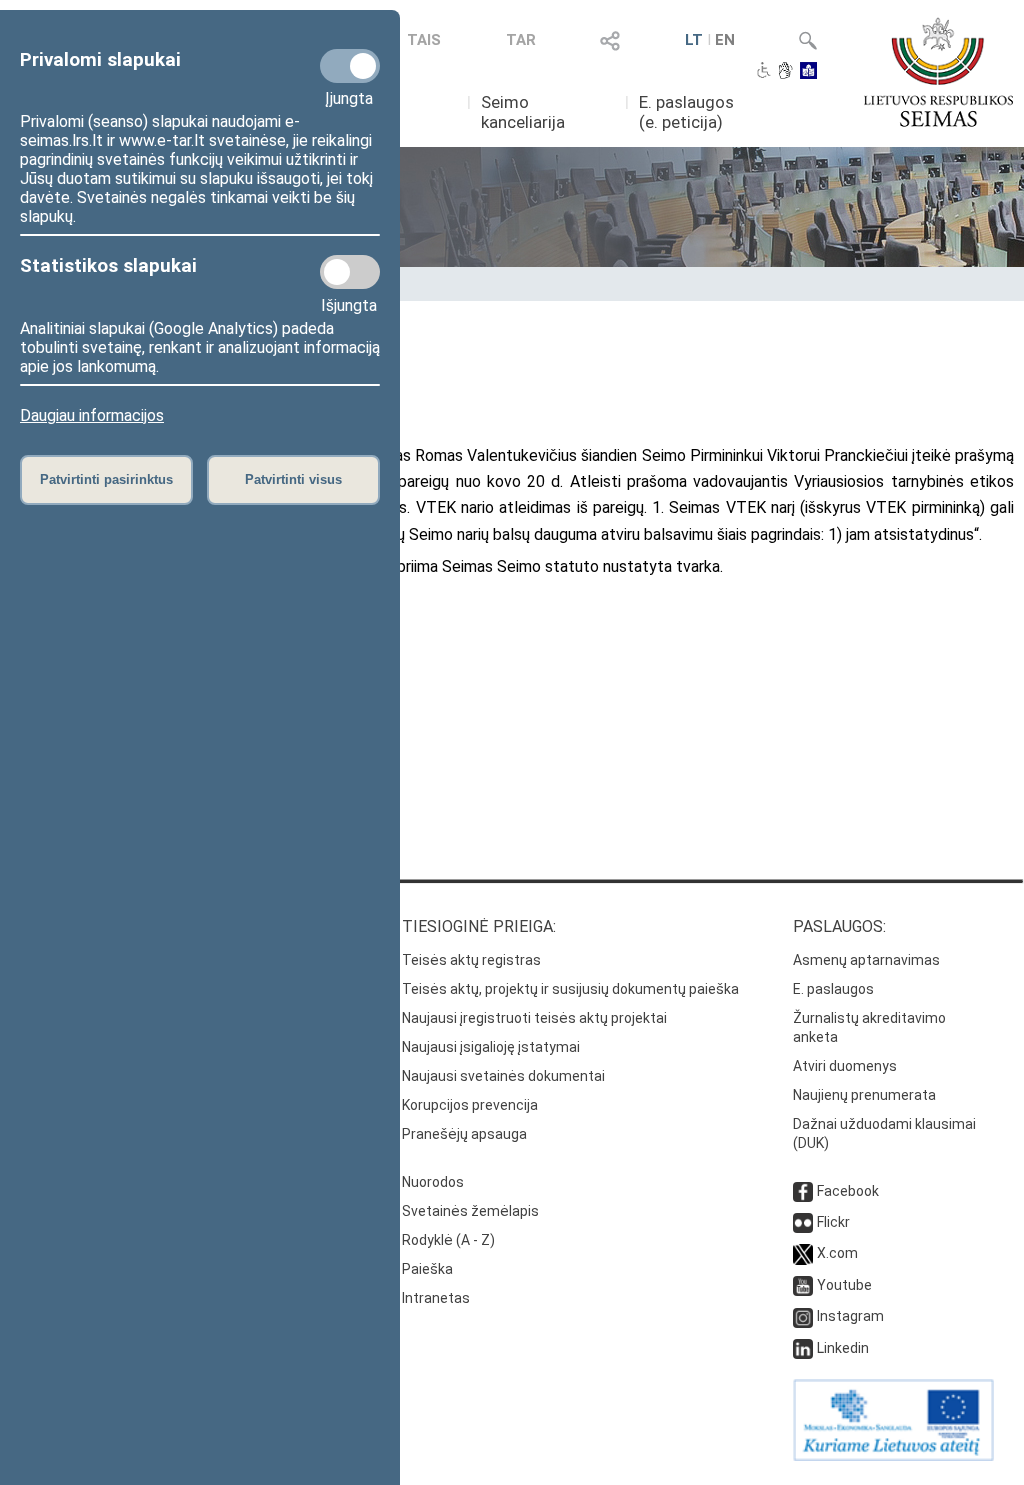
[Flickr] (803, 1222)
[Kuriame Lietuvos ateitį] (893, 1456)
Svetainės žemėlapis (470, 1211)
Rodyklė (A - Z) (448, 1240)
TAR (521, 40)
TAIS (424, 40)
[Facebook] (803, 1191)
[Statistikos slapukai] (350, 272)
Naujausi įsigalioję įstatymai (491, 1047)
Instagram (850, 1316)
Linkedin (843, 1348)
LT (694, 40)
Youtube (844, 1285)
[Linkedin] (803, 1348)
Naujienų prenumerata (864, 1095)
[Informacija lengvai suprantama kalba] (808, 72)
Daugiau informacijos (92, 415)
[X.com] (803, 1253)
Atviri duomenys (845, 1066)
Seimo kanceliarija (523, 112)
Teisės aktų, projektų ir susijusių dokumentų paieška (570, 989)
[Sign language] (785, 72)
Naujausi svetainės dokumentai (503, 1076)
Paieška (427, 1269)
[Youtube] (803, 1285)
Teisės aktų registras (471, 960)
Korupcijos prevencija (470, 1105)
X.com (837, 1253)
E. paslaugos (833, 989)
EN (725, 40)
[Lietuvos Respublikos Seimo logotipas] (938, 72)
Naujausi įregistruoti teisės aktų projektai (534, 1018)
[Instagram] (803, 1316)
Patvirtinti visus (293, 479)
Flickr (833, 1222)
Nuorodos (433, 1182)
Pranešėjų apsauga (464, 1134)
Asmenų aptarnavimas (866, 960)
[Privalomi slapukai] (350, 66)
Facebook (848, 1191)
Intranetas (436, 1298)
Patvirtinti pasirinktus (106, 479)
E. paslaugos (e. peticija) (686, 112)
